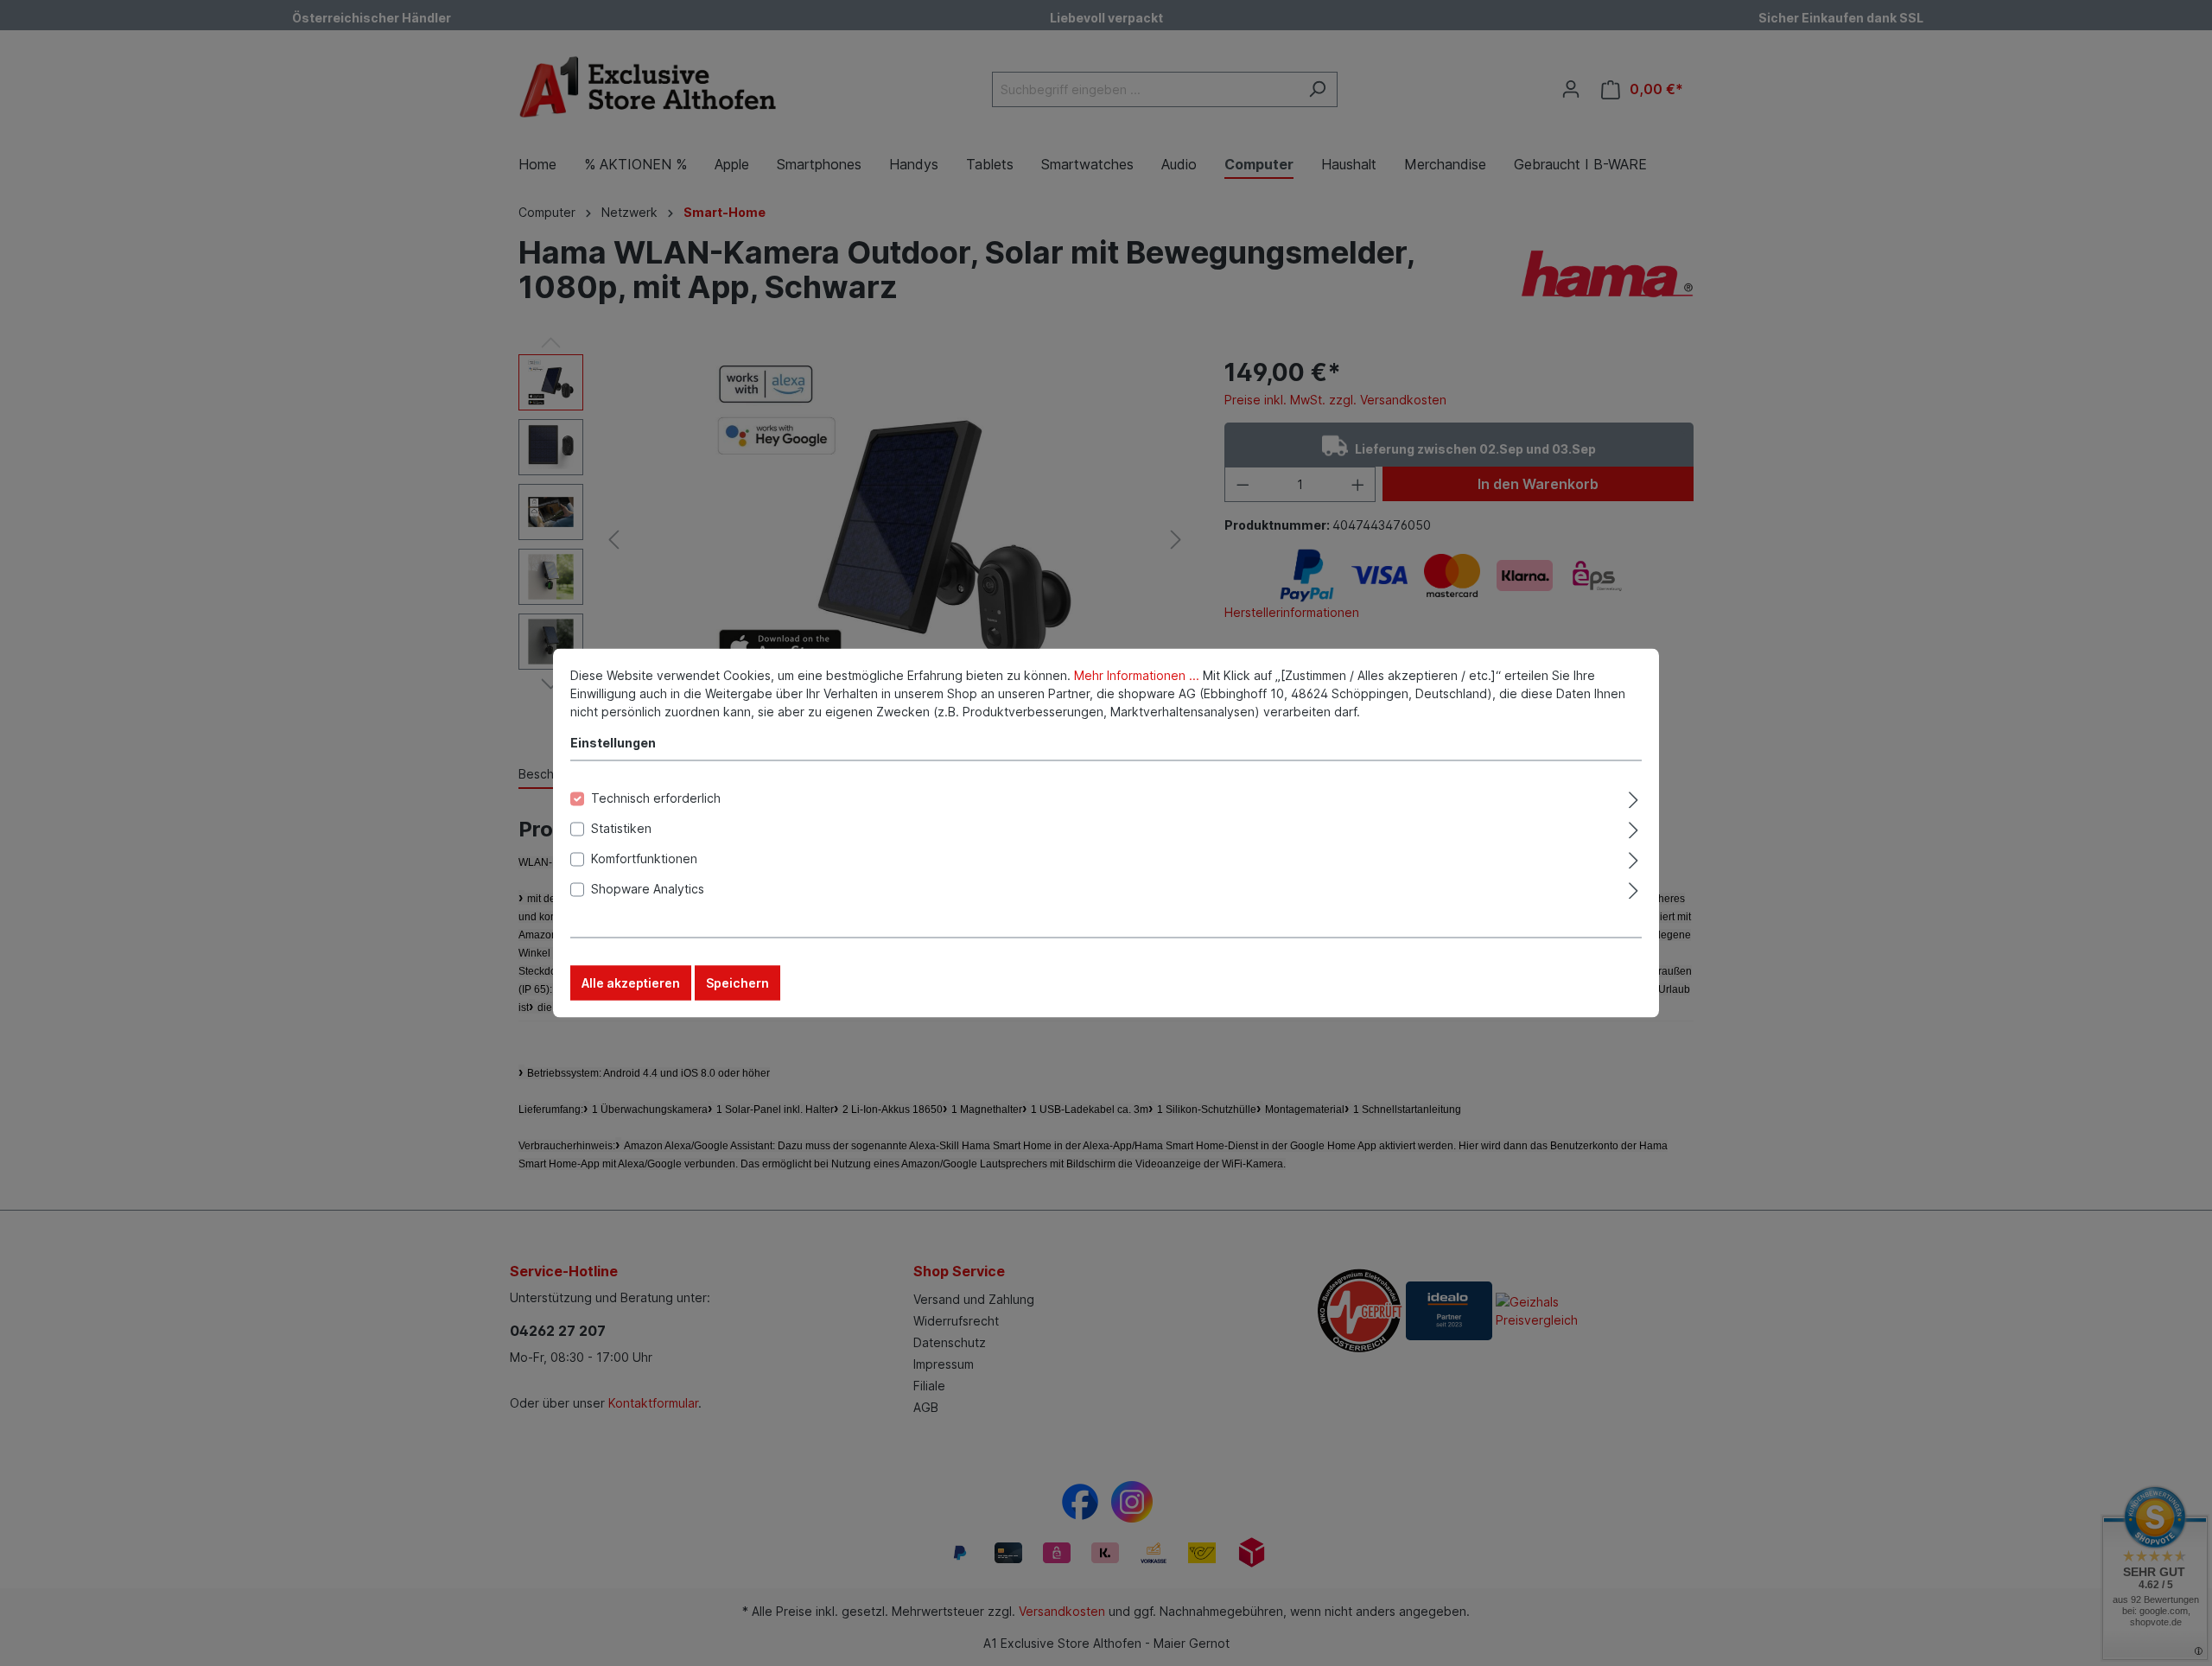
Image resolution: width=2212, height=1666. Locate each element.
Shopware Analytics (648, 889)
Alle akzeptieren (631, 983)
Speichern (737, 983)
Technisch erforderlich (656, 798)
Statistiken (621, 828)
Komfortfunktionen (644, 858)
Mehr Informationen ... (1137, 675)
